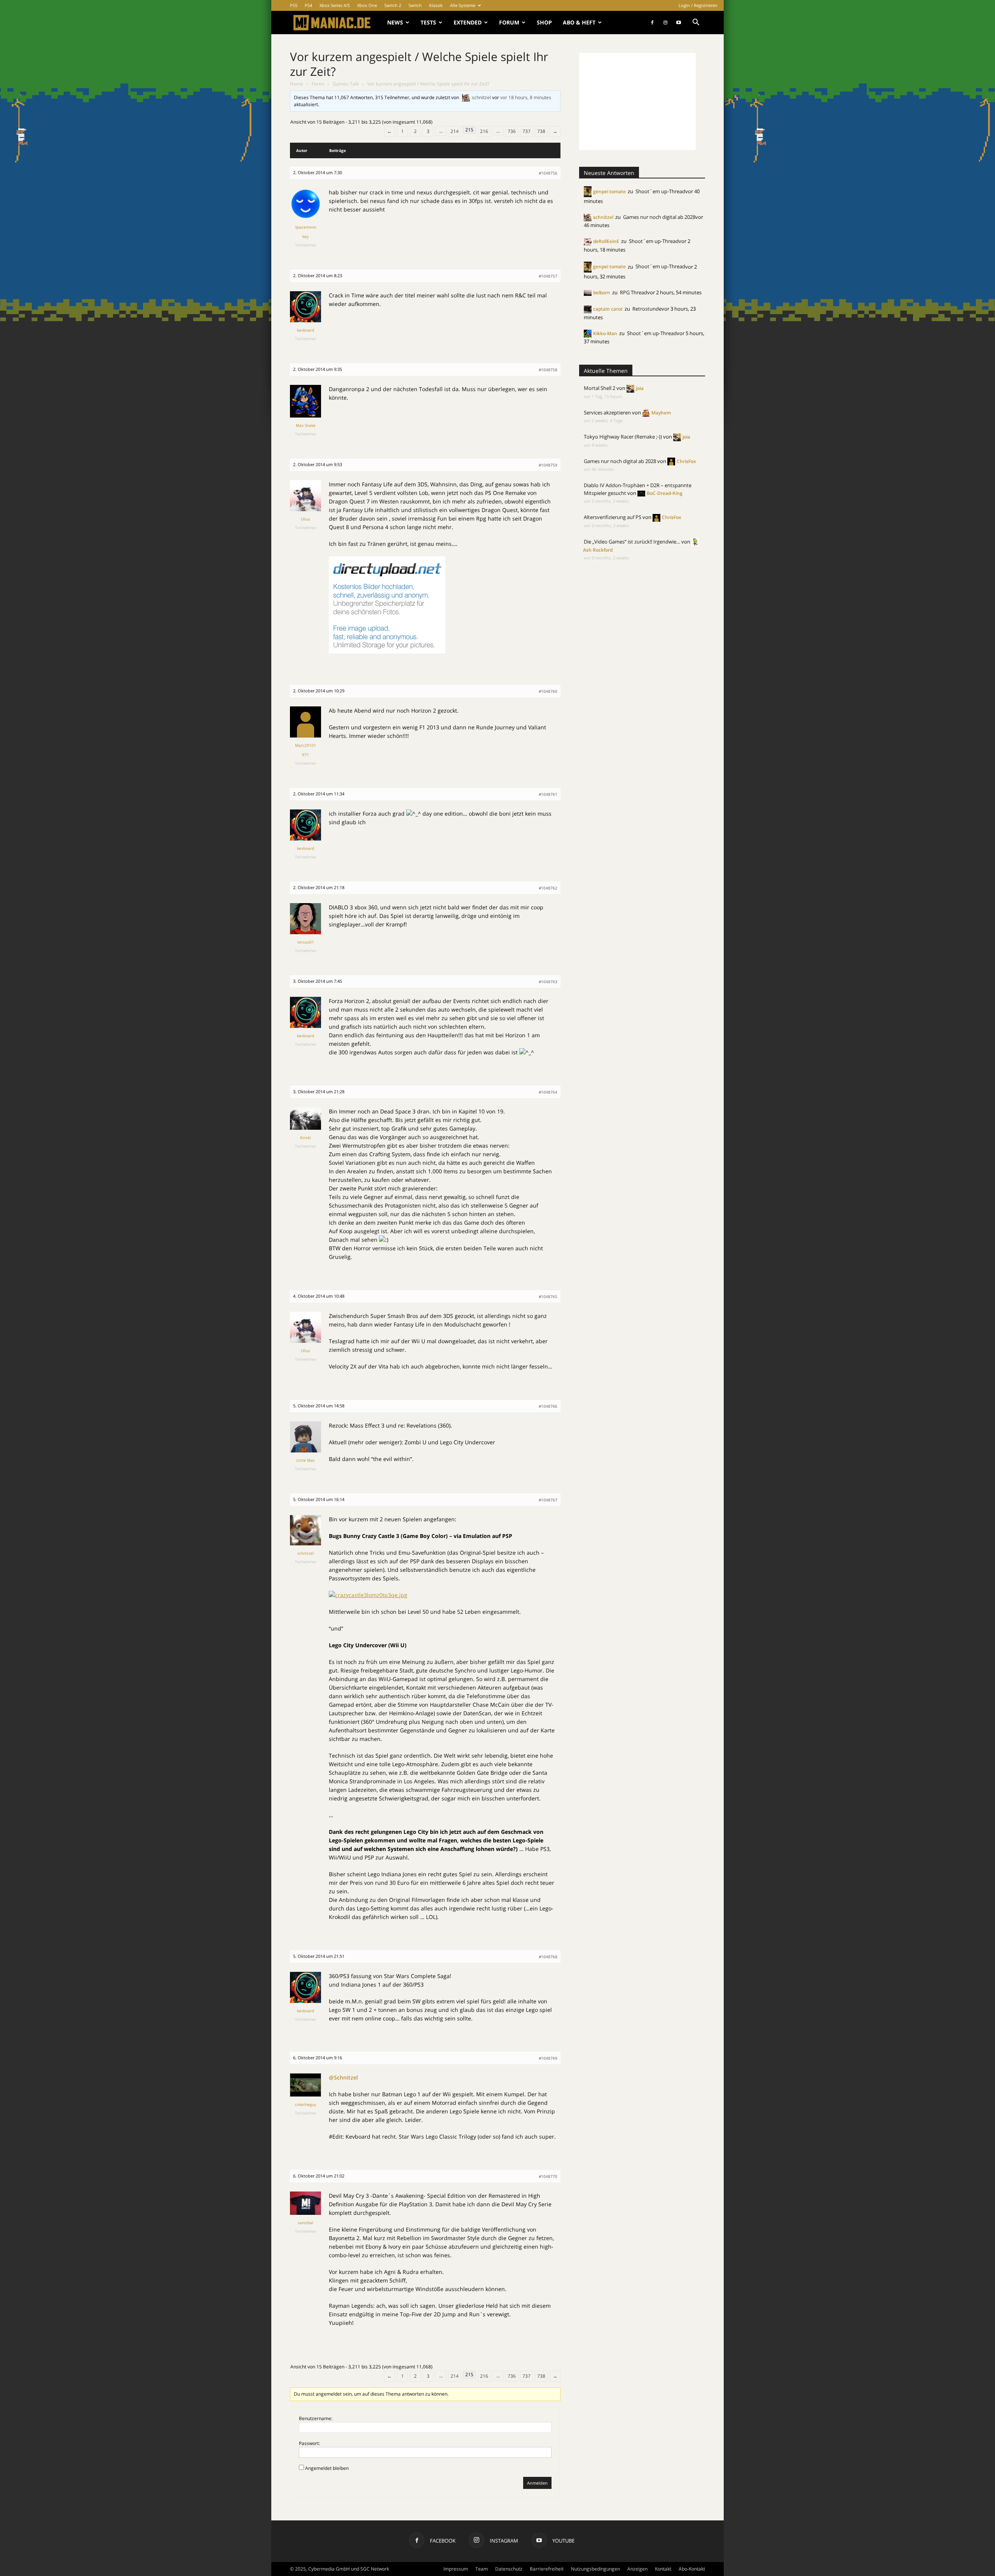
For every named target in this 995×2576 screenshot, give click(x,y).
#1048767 (548, 1500)
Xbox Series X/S (335, 5)
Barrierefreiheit (547, 2569)
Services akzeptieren (607, 412)
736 (512, 131)
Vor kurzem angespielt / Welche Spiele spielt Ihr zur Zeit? (419, 64)
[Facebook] (652, 23)
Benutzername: (316, 2418)
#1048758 (548, 370)
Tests (428, 22)
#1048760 (548, 691)
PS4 (308, 5)
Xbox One (367, 5)
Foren (318, 84)
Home (297, 84)
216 (484, 131)
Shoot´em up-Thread (660, 191)
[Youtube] (679, 23)
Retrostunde (647, 309)
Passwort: (309, 2443)
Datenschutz (509, 2569)
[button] (696, 23)
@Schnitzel (343, 2077)
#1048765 (548, 1297)
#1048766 (548, 1406)
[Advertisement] (637, 101)
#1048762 (548, 888)
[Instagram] (665, 23)
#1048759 (548, 465)
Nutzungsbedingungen (595, 2569)
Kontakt (663, 2569)
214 (455, 131)
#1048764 (548, 1092)
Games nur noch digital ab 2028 (659, 217)
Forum (509, 22)
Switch (415, 5)
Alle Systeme (463, 5)
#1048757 (548, 276)
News (395, 22)
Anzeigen (637, 2569)
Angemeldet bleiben (327, 2468)
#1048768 (548, 1957)
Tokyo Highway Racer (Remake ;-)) (623, 437)
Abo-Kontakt (692, 2569)
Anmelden (537, 2483)
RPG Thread (634, 292)
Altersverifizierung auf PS (613, 517)
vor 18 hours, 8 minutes (526, 97)
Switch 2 (393, 5)
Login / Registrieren (698, 5)
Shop (544, 22)
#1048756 (548, 173)
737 (526, 131)
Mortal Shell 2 (600, 388)
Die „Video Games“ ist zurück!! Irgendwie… (632, 542)
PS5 (294, 5)
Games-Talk (346, 84)
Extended (468, 22)
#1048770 (548, 2176)
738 (541, 131)
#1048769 (548, 2058)
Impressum (456, 2569)
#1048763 (548, 982)
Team (482, 2569)
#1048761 (548, 794)
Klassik (436, 5)
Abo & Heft (579, 22)
